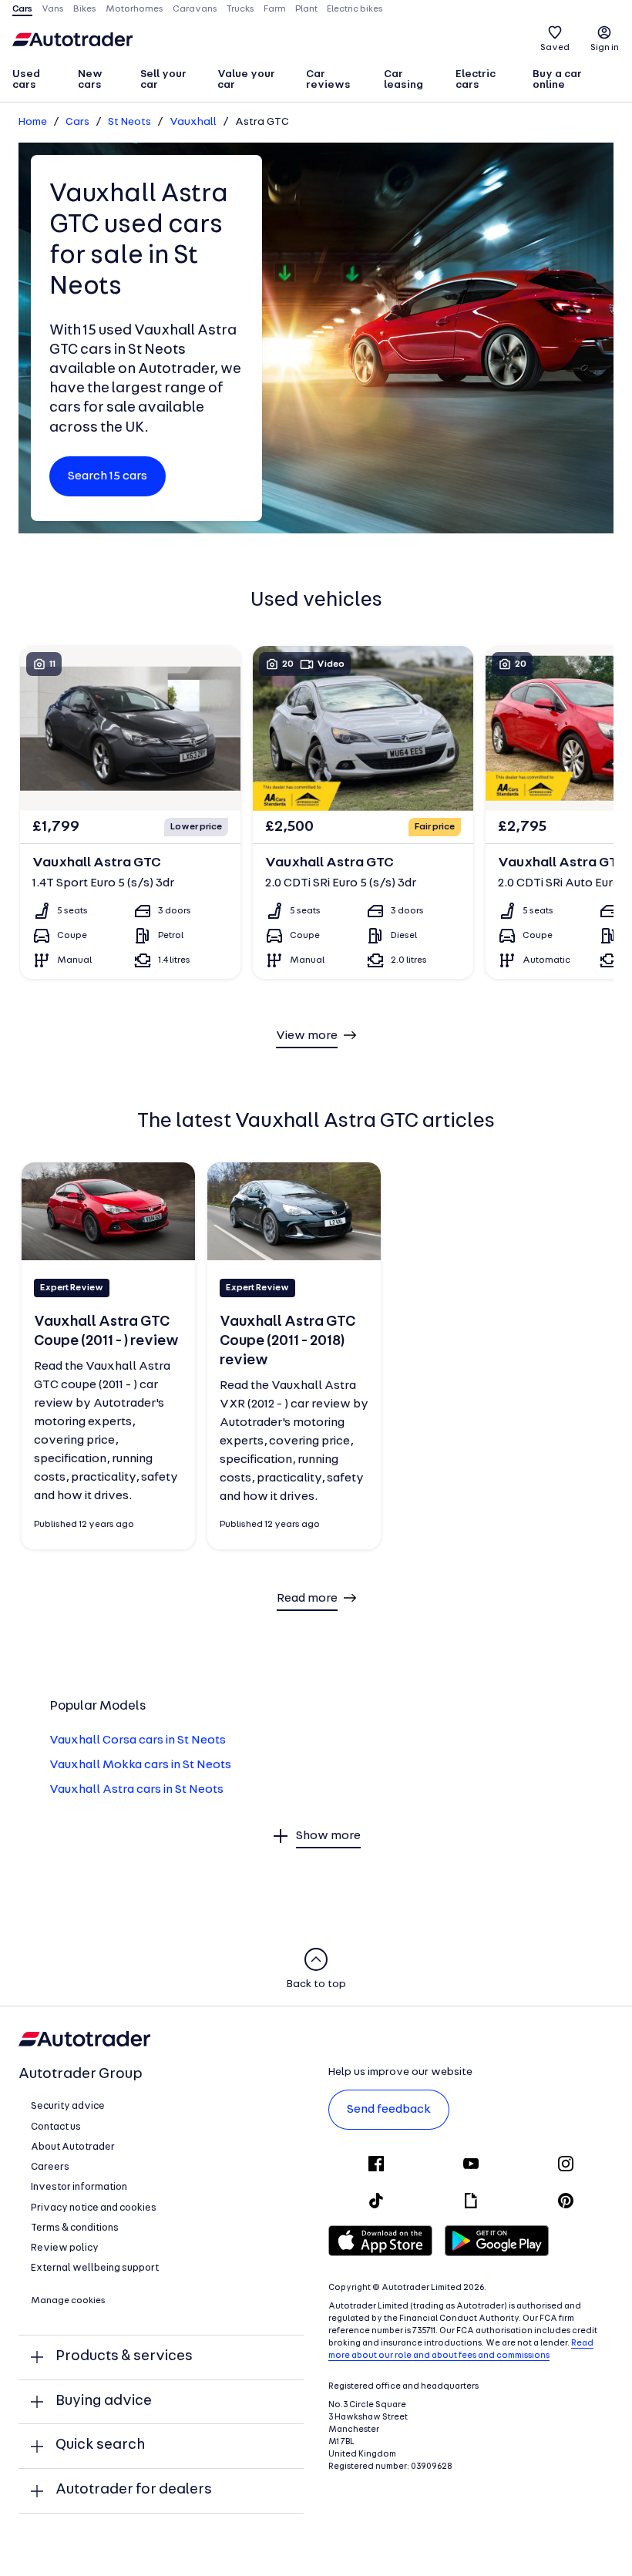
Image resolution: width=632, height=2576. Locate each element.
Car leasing (403, 80)
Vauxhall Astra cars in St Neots (136, 1790)
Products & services (124, 2357)
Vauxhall (193, 122)
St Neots (129, 122)
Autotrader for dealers (134, 2490)
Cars (77, 122)
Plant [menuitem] (306, 9)
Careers (50, 2167)
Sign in (605, 48)
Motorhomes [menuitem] (134, 9)
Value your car (246, 80)
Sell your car (163, 80)
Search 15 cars (108, 476)
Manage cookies (68, 2301)
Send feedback (389, 2110)
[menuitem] (38, 81)
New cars (90, 80)
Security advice (68, 2106)
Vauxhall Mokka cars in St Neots (140, 1765)
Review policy (65, 2248)
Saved (555, 48)
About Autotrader (73, 2147)
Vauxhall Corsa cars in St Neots (138, 1740)
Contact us (56, 2127)
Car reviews (328, 80)
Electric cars (476, 80)
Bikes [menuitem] (85, 9)
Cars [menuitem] (22, 9)
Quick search (100, 2445)
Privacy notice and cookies (94, 2208)
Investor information (79, 2187)
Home (33, 122)
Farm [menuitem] (275, 9)
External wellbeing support (95, 2268)
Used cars (26, 80)
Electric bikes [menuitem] (355, 9)
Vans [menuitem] (53, 9)
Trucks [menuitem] (240, 9)
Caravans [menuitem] (195, 9)
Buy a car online (557, 80)
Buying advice (104, 2401)
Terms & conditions (75, 2228)
